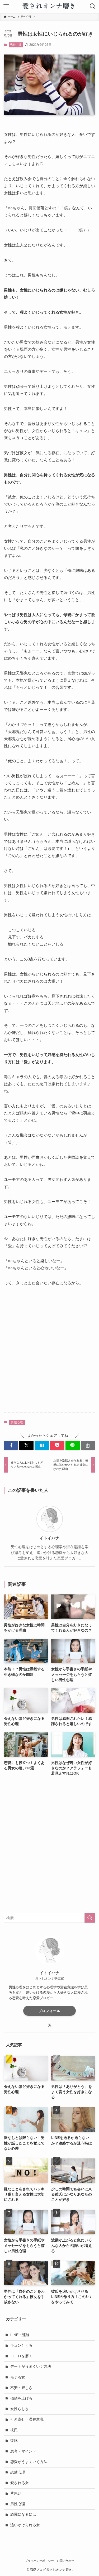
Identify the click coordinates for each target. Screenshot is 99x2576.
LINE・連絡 (20, 2335)
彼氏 (14, 2430)
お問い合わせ (65, 2561)
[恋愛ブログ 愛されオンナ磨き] (49, 6)
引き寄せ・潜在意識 (27, 2419)
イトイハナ (49, 1538)
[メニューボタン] (6, 6)
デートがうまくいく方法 (31, 2367)
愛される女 (20, 2483)
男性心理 (16, 45)
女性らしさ (20, 2409)
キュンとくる (21, 2345)
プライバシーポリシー (39, 2561)
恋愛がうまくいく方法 (29, 2462)
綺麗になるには (23, 2515)
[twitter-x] (50, 2025)
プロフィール (49, 2011)
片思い (16, 2493)
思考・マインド (23, 2451)
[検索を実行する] (90, 1918)
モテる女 (18, 2377)
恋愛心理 (18, 2472)
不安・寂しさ (21, 2388)
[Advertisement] (49, 1354)
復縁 (14, 2441)
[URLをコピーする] (88, 1446)
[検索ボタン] (93, 6)
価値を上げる (21, 2398)
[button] (11, 1446)
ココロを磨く (21, 2356)
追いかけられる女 (25, 2525)
